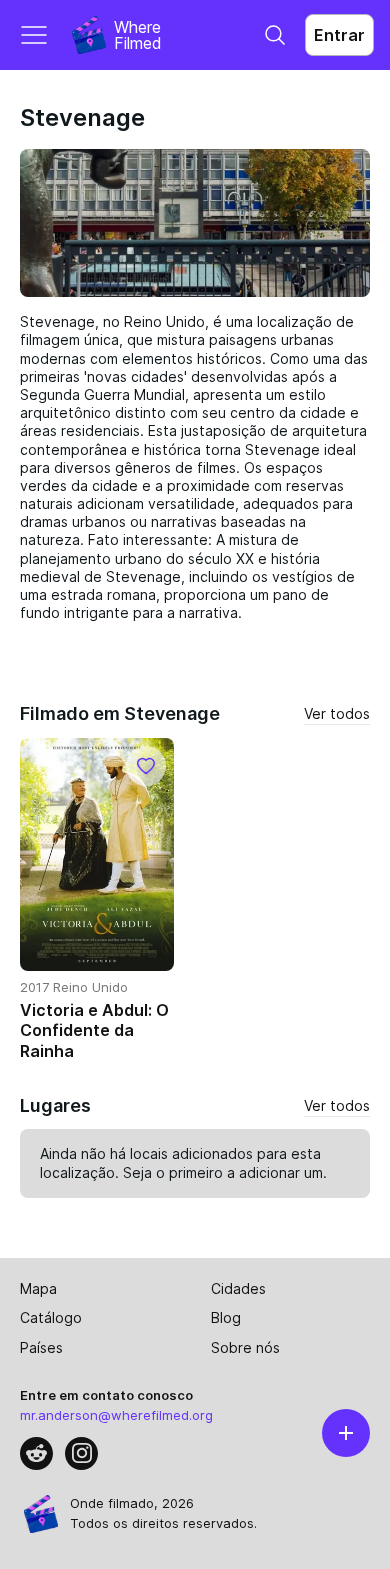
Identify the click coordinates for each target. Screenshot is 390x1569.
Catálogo (51, 1317)
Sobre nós (245, 1347)
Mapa (38, 1288)
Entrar (339, 35)
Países (41, 1347)
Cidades (238, 1288)
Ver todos (337, 713)
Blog (226, 1317)
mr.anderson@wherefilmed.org (116, 1415)
